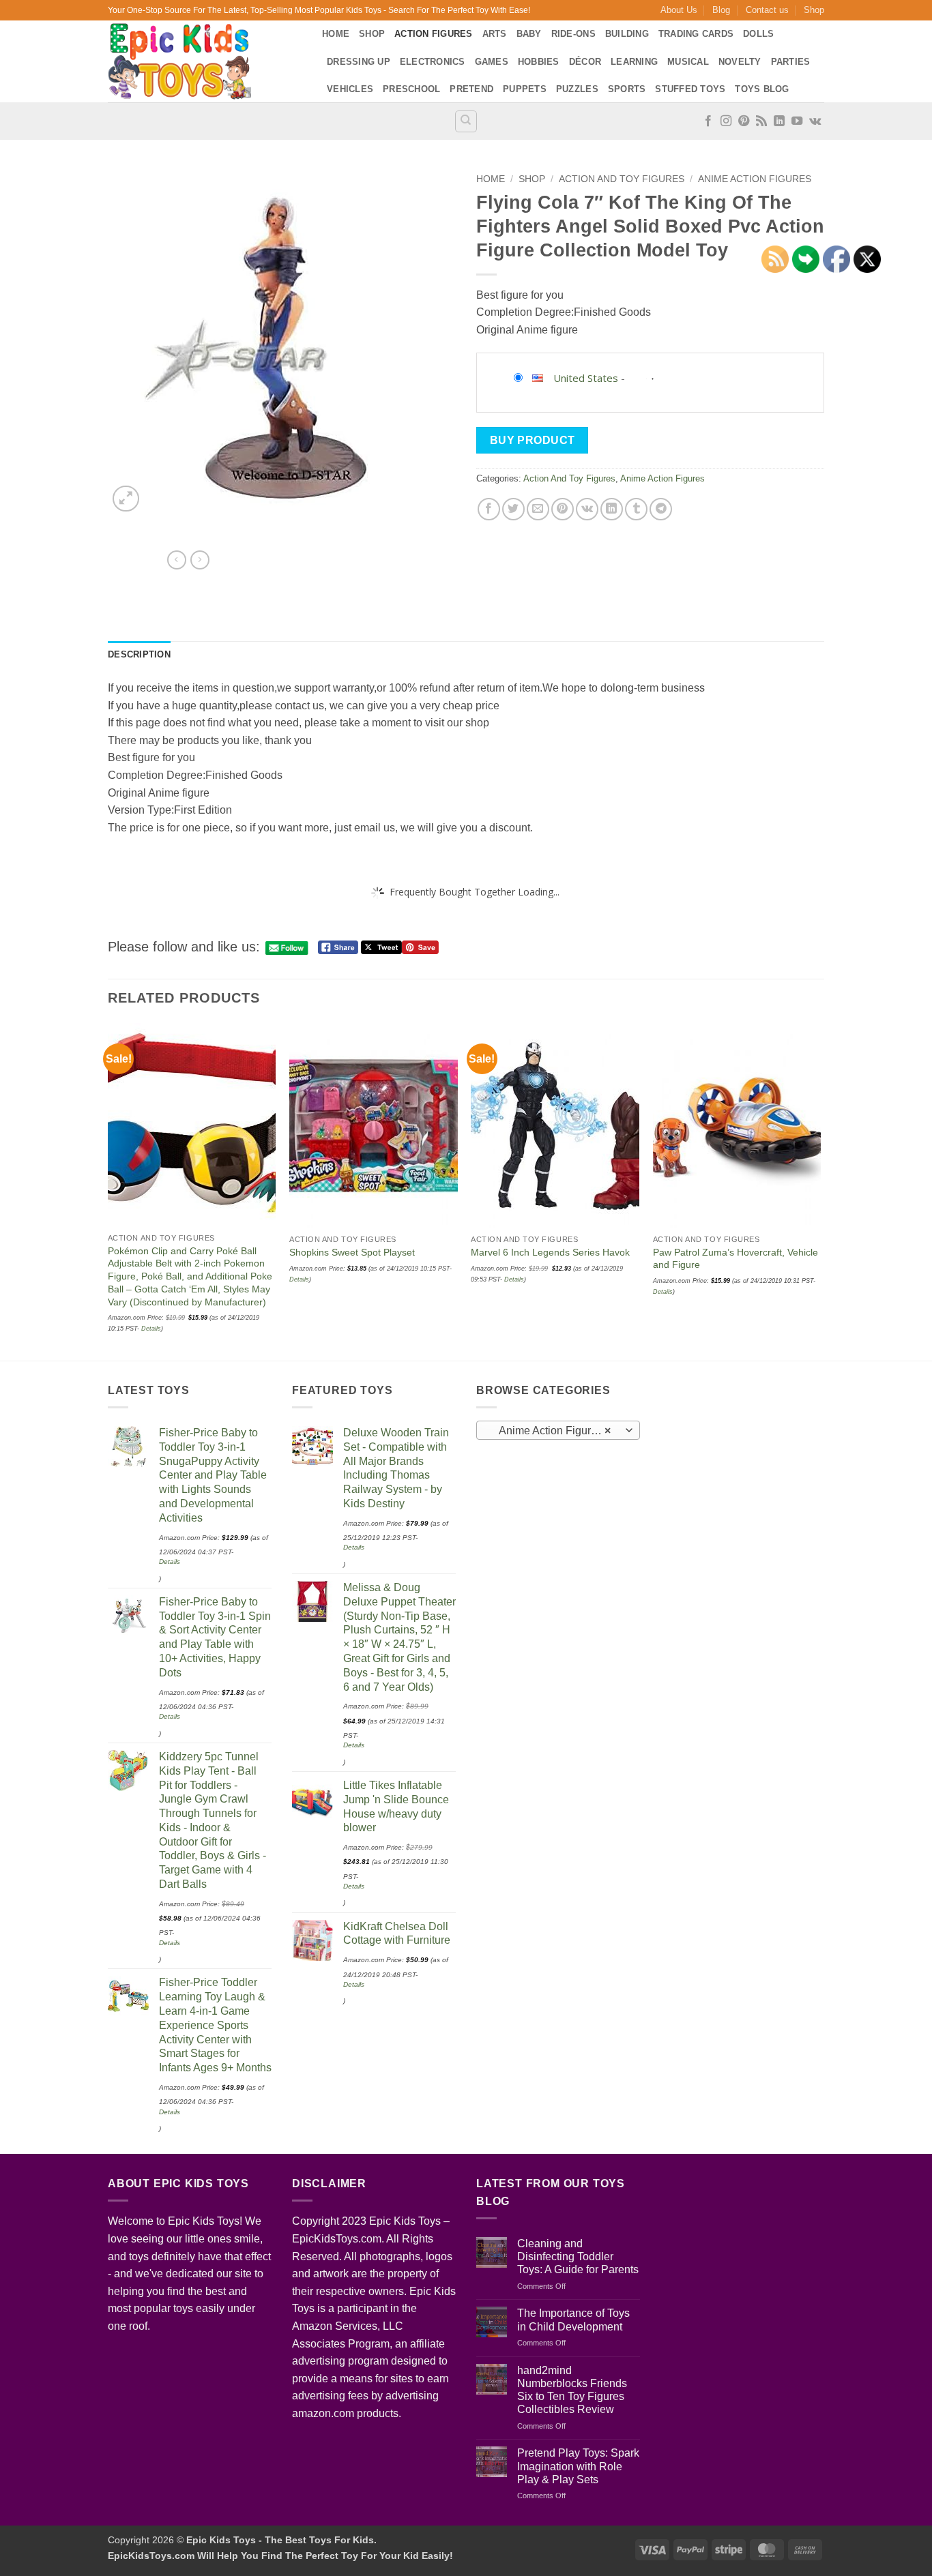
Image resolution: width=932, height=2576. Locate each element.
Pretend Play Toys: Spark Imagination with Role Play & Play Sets (578, 2466)
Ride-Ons (573, 34)
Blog (721, 10)
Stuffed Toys (690, 89)
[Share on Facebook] (489, 509)
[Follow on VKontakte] (815, 121)
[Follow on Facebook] (708, 121)
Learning (634, 62)
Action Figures (434, 34)
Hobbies (539, 62)
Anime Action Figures (755, 179)
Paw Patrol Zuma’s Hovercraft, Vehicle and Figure (736, 1259)
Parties (791, 62)
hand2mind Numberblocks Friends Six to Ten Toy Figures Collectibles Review (572, 2390)
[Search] (466, 121)
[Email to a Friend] (538, 509)
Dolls (758, 34)
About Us (679, 10)
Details (151, 1329)
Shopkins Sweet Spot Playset (352, 1252)
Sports (627, 89)
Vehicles (350, 89)
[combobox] (558, 1430)
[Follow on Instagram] (726, 121)
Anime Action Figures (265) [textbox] (558, 1431)
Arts (495, 34)
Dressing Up (359, 62)
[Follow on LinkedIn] (779, 121)
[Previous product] (200, 560)
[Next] (820, 1190)
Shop (814, 10)
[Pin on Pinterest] (563, 509)
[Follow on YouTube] (797, 121)
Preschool (411, 89)
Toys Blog (762, 89)
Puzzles (577, 89)
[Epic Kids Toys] (205, 61)
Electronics (433, 62)
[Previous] (108, 1190)
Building (627, 34)
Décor (585, 62)
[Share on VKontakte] (587, 509)
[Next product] (177, 560)
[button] (126, 499)
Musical (688, 62)
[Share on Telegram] (661, 509)
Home (336, 34)
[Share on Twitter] (513, 509)
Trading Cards (696, 34)
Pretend (471, 89)
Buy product (533, 440)
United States (586, 378)
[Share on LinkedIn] (612, 509)
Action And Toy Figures (622, 179)
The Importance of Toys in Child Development (573, 2320)
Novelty (740, 62)
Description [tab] (139, 654)
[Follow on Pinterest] (744, 121)
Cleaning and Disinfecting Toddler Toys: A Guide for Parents (578, 2256)
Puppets (525, 89)
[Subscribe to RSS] (761, 121)
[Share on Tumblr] (636, 509)
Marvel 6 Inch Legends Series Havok (550, 1252)
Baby (529, 34)
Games (492, 62)
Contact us (767, 10)
